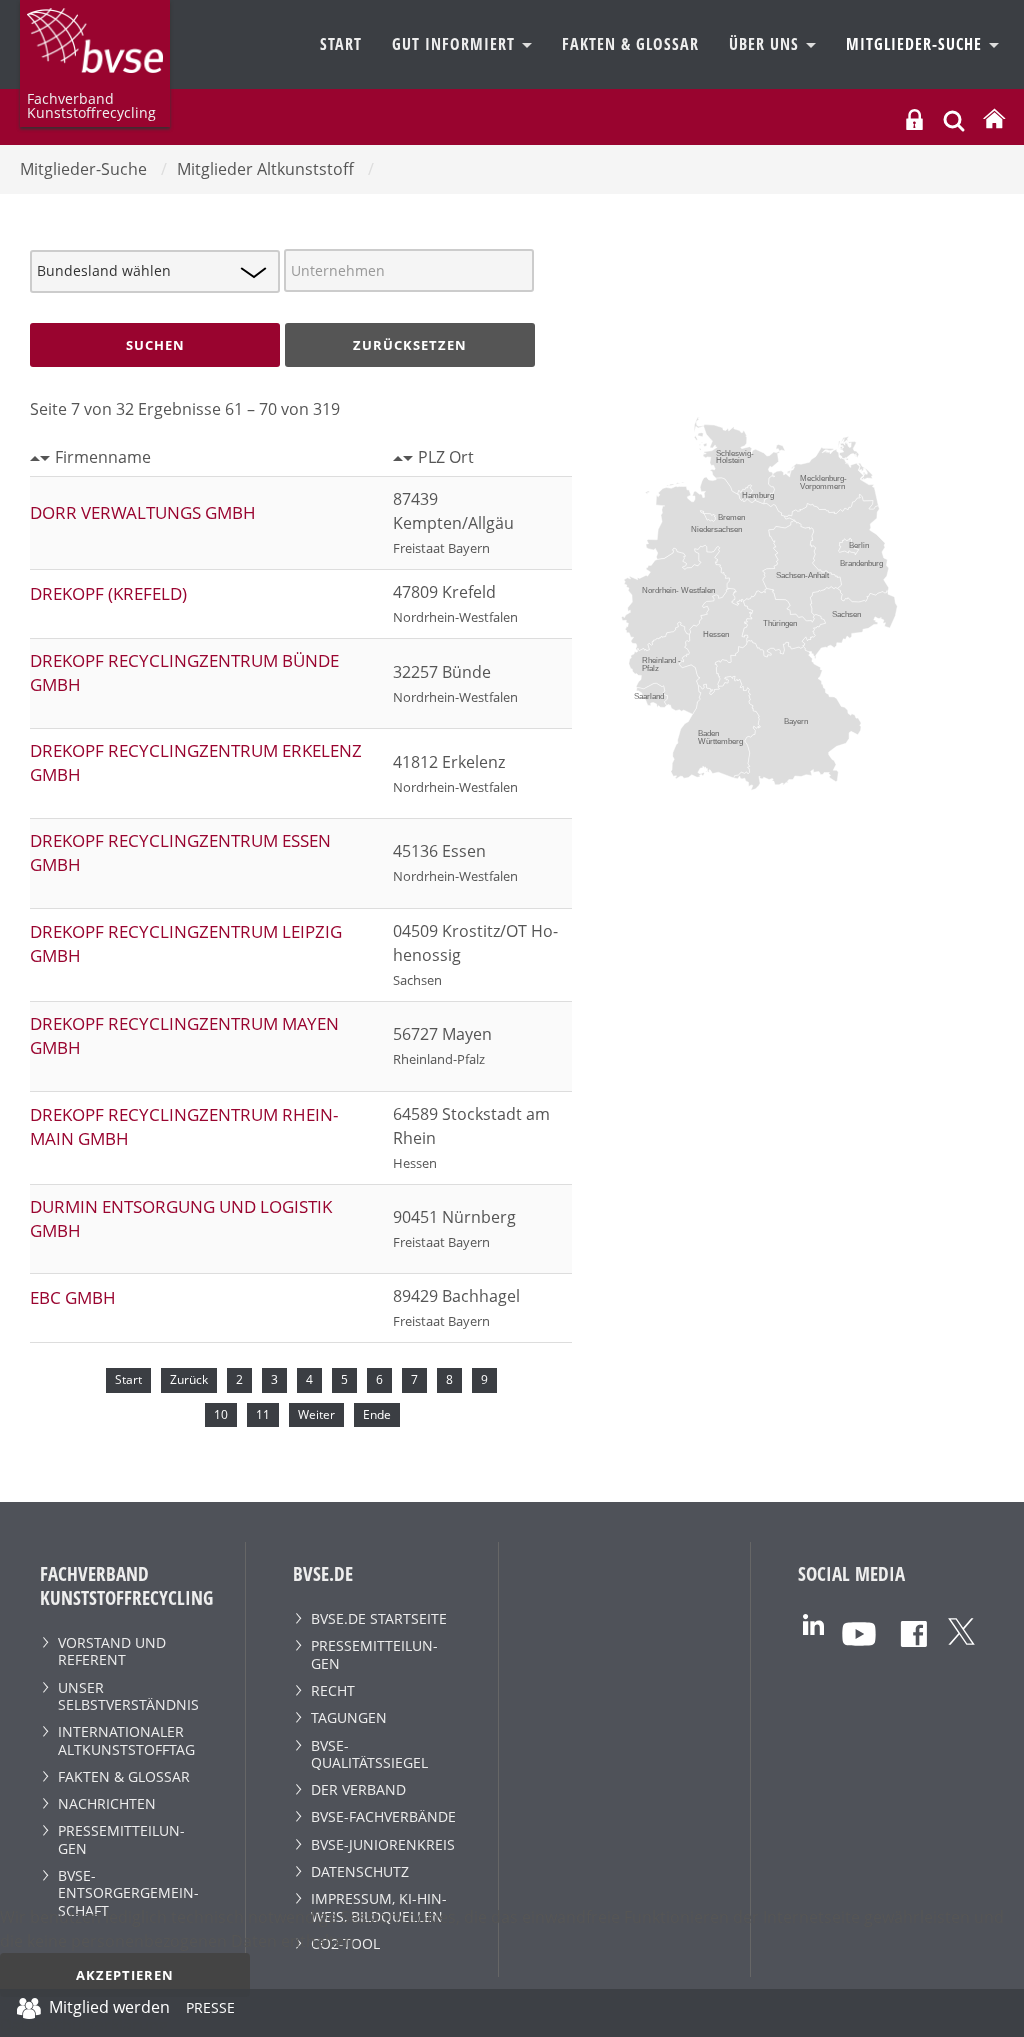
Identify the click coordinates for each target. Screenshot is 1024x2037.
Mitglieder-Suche (916, 44)
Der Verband (358, 1789)
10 (221, 1414)
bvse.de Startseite (379, 1618)
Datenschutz (360, 1871)
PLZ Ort (446, 457)
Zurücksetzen (410, 345)
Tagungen (349, 1717)
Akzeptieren (125, 1975)
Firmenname (103, 457)
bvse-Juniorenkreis (383, 1844)
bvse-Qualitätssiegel (369, 1754)
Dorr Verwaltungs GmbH (143, 512)
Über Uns (766, 44)
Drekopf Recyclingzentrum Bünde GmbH (184, 672)
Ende (377, 1414)
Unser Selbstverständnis (128, 1696)
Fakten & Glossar (630, 44)
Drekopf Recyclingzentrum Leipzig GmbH (186, 943)
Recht (333, 1690)
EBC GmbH (73, 1297)
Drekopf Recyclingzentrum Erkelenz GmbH (196, 762)
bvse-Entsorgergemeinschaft (128, 1893)
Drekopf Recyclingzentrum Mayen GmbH (184, 1035)
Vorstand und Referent (112, 1651)
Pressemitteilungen (121, 1839)
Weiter (316, 1414)
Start (341, 44)
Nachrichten (107, 1803)
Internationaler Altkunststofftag (126, 1740)
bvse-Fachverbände (383, 1816)
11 (263, 1414)
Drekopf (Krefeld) (108, 593)
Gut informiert (456, 44)
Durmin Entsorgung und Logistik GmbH (181, 1218)
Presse (210, 2011)
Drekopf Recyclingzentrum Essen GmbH (180, 852)
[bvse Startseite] (994, 119)
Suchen (155, 345)
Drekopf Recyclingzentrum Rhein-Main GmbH (184, 1126)
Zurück (189, 1379)
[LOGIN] (914, 119)
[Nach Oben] (995, 2013)
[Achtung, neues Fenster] (813, 1623)
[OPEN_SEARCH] (954, 118)
